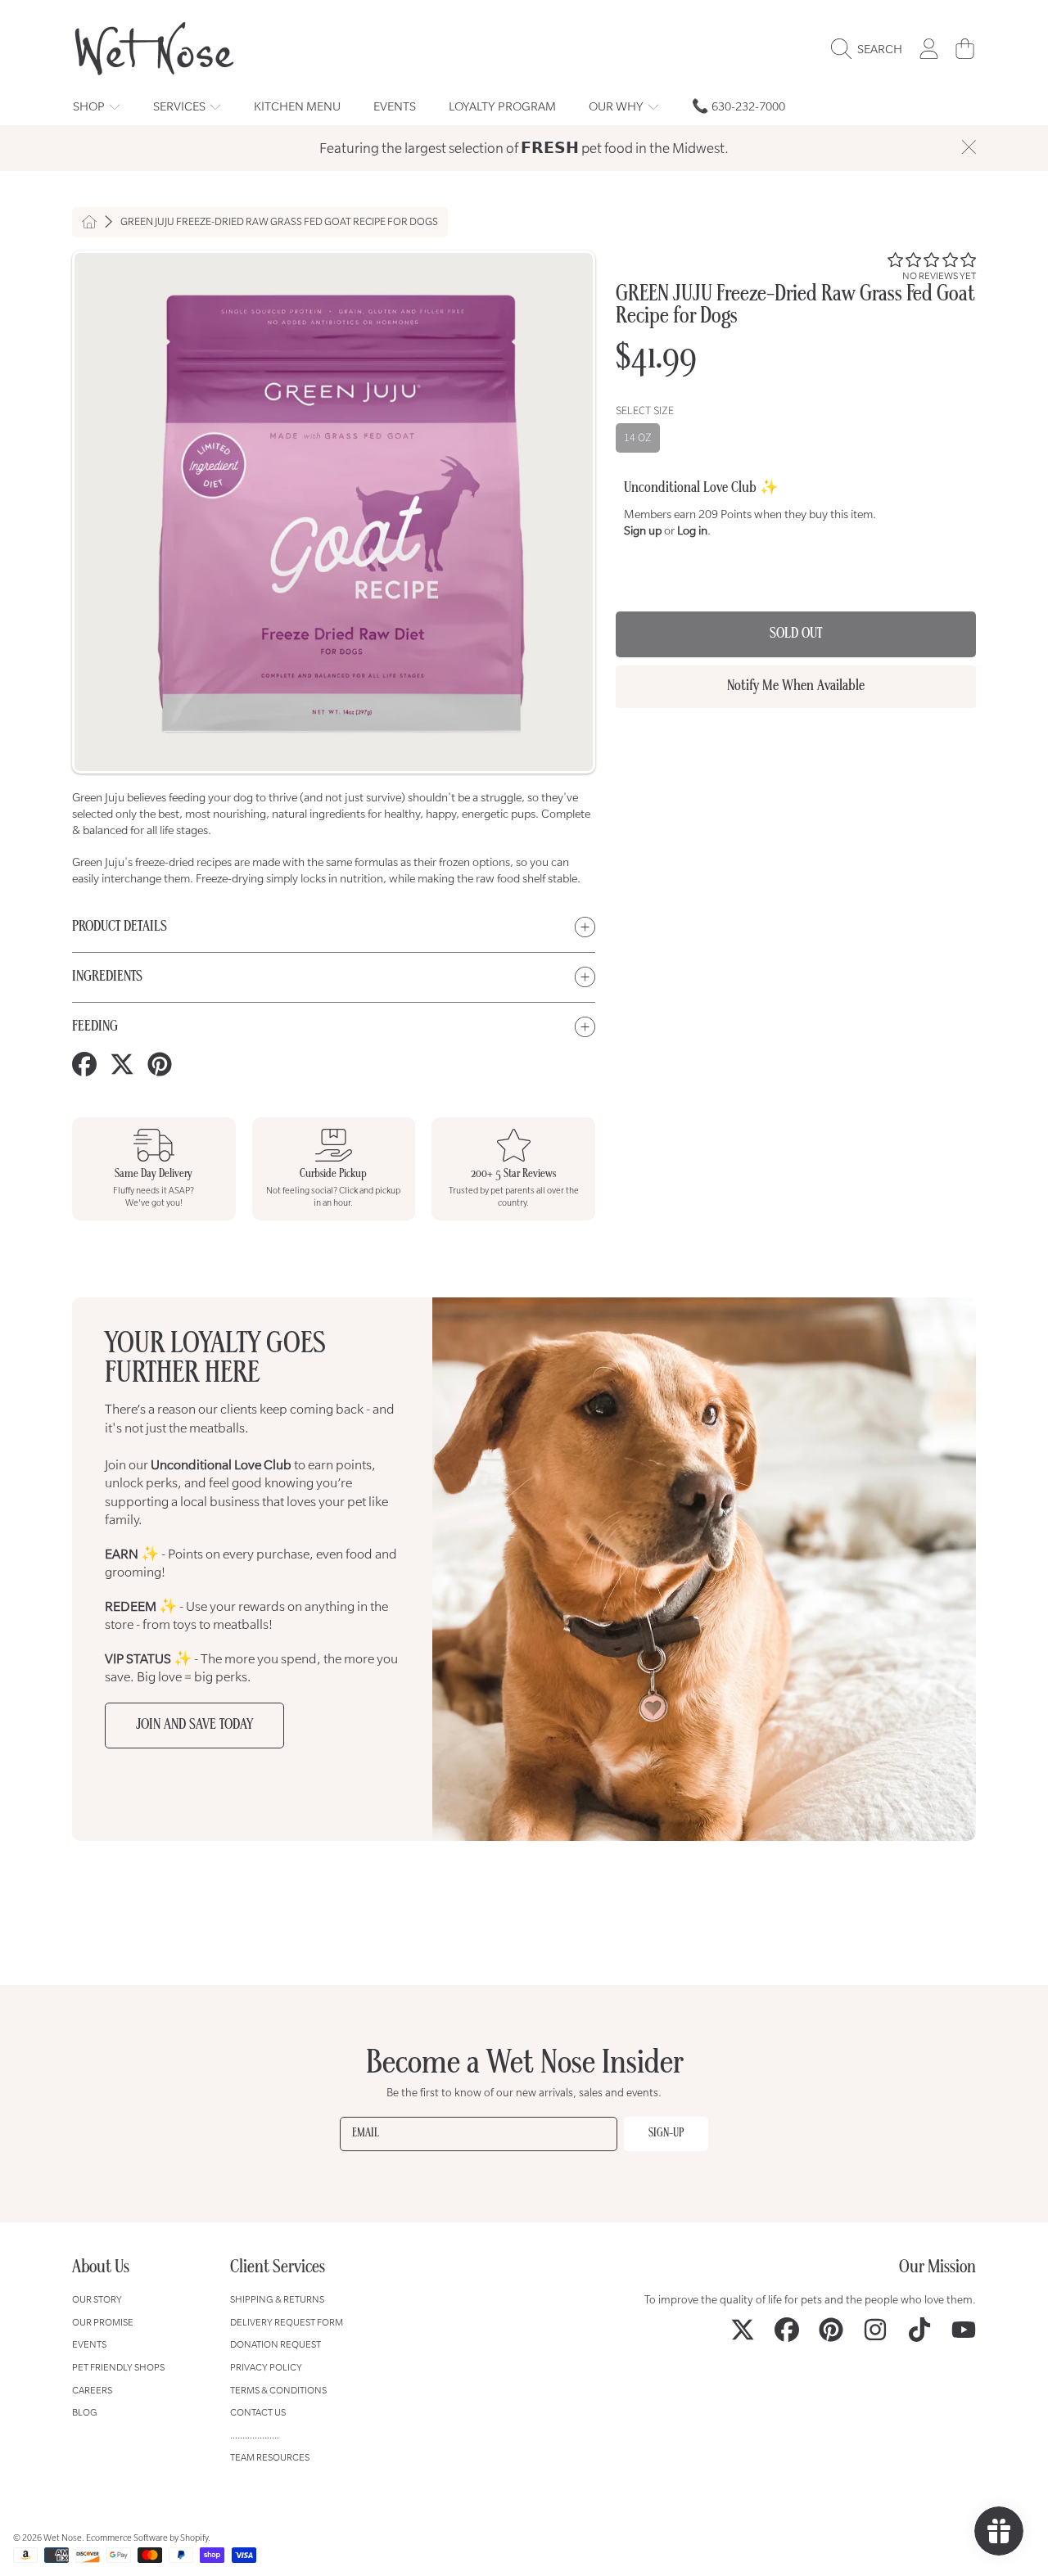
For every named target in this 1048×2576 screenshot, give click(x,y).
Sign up (643, 531)
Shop (90, 106)
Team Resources (270, 2457)
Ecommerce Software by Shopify (147, 2538)
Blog (85, 2412)
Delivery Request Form (287, 2322)
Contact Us (258, 2412)
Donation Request (276, 2344)
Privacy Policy (266, 2367)
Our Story (97, 2299)
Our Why (617, 106)
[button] (871, 49)
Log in (692, 531)
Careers (92, 2390)
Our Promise (103, 2322)
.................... (255, 2435)
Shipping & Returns (277, 2299)
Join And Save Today (194, 1725)
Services (181, 106)
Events (89, 2344)
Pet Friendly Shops (118, 2367)
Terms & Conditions (278, 2390)
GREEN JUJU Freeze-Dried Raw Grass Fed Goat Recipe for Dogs (279, 222)
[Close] (969, 147)
